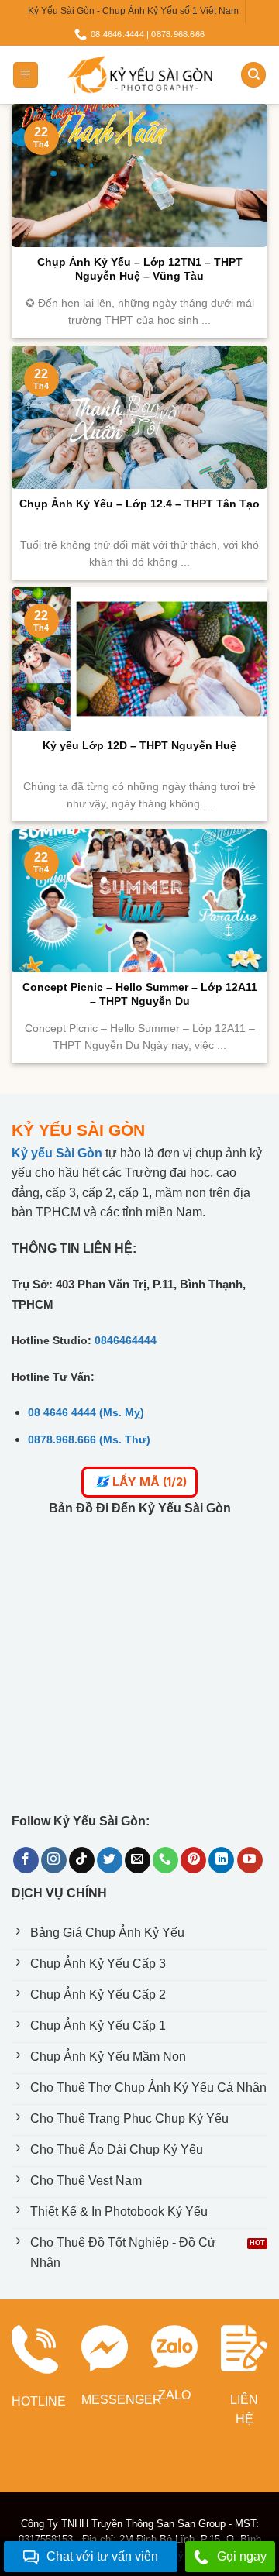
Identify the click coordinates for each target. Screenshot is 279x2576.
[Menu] (26, 75)
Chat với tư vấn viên (102, 2556)
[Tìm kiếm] (253, 75)
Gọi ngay (242, 2556)
